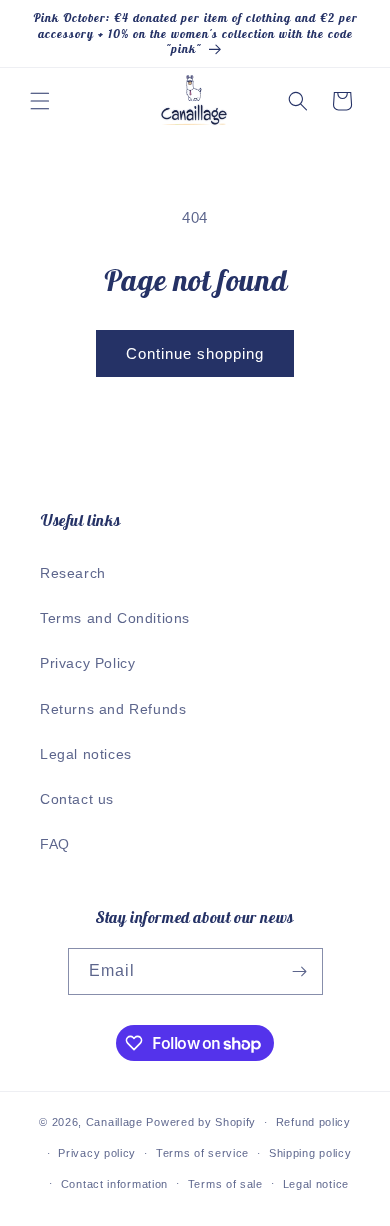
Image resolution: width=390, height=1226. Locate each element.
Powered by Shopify (201, 1122)
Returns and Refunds (113, 709)
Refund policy (313, 1122)
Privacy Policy (87, 663)
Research (73, 573)
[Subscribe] (300, 971)
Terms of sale (225, 1184)
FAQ (55, 844)
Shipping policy (310, 1153)
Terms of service (202, 1153)
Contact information (114, 1184)
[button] (40, 101)
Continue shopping (195, 353)
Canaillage (114, 1122)
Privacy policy (97, 1153)
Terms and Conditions (115, 618)
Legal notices (86, 754)
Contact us (77, 799)
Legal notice (316, 1184)
